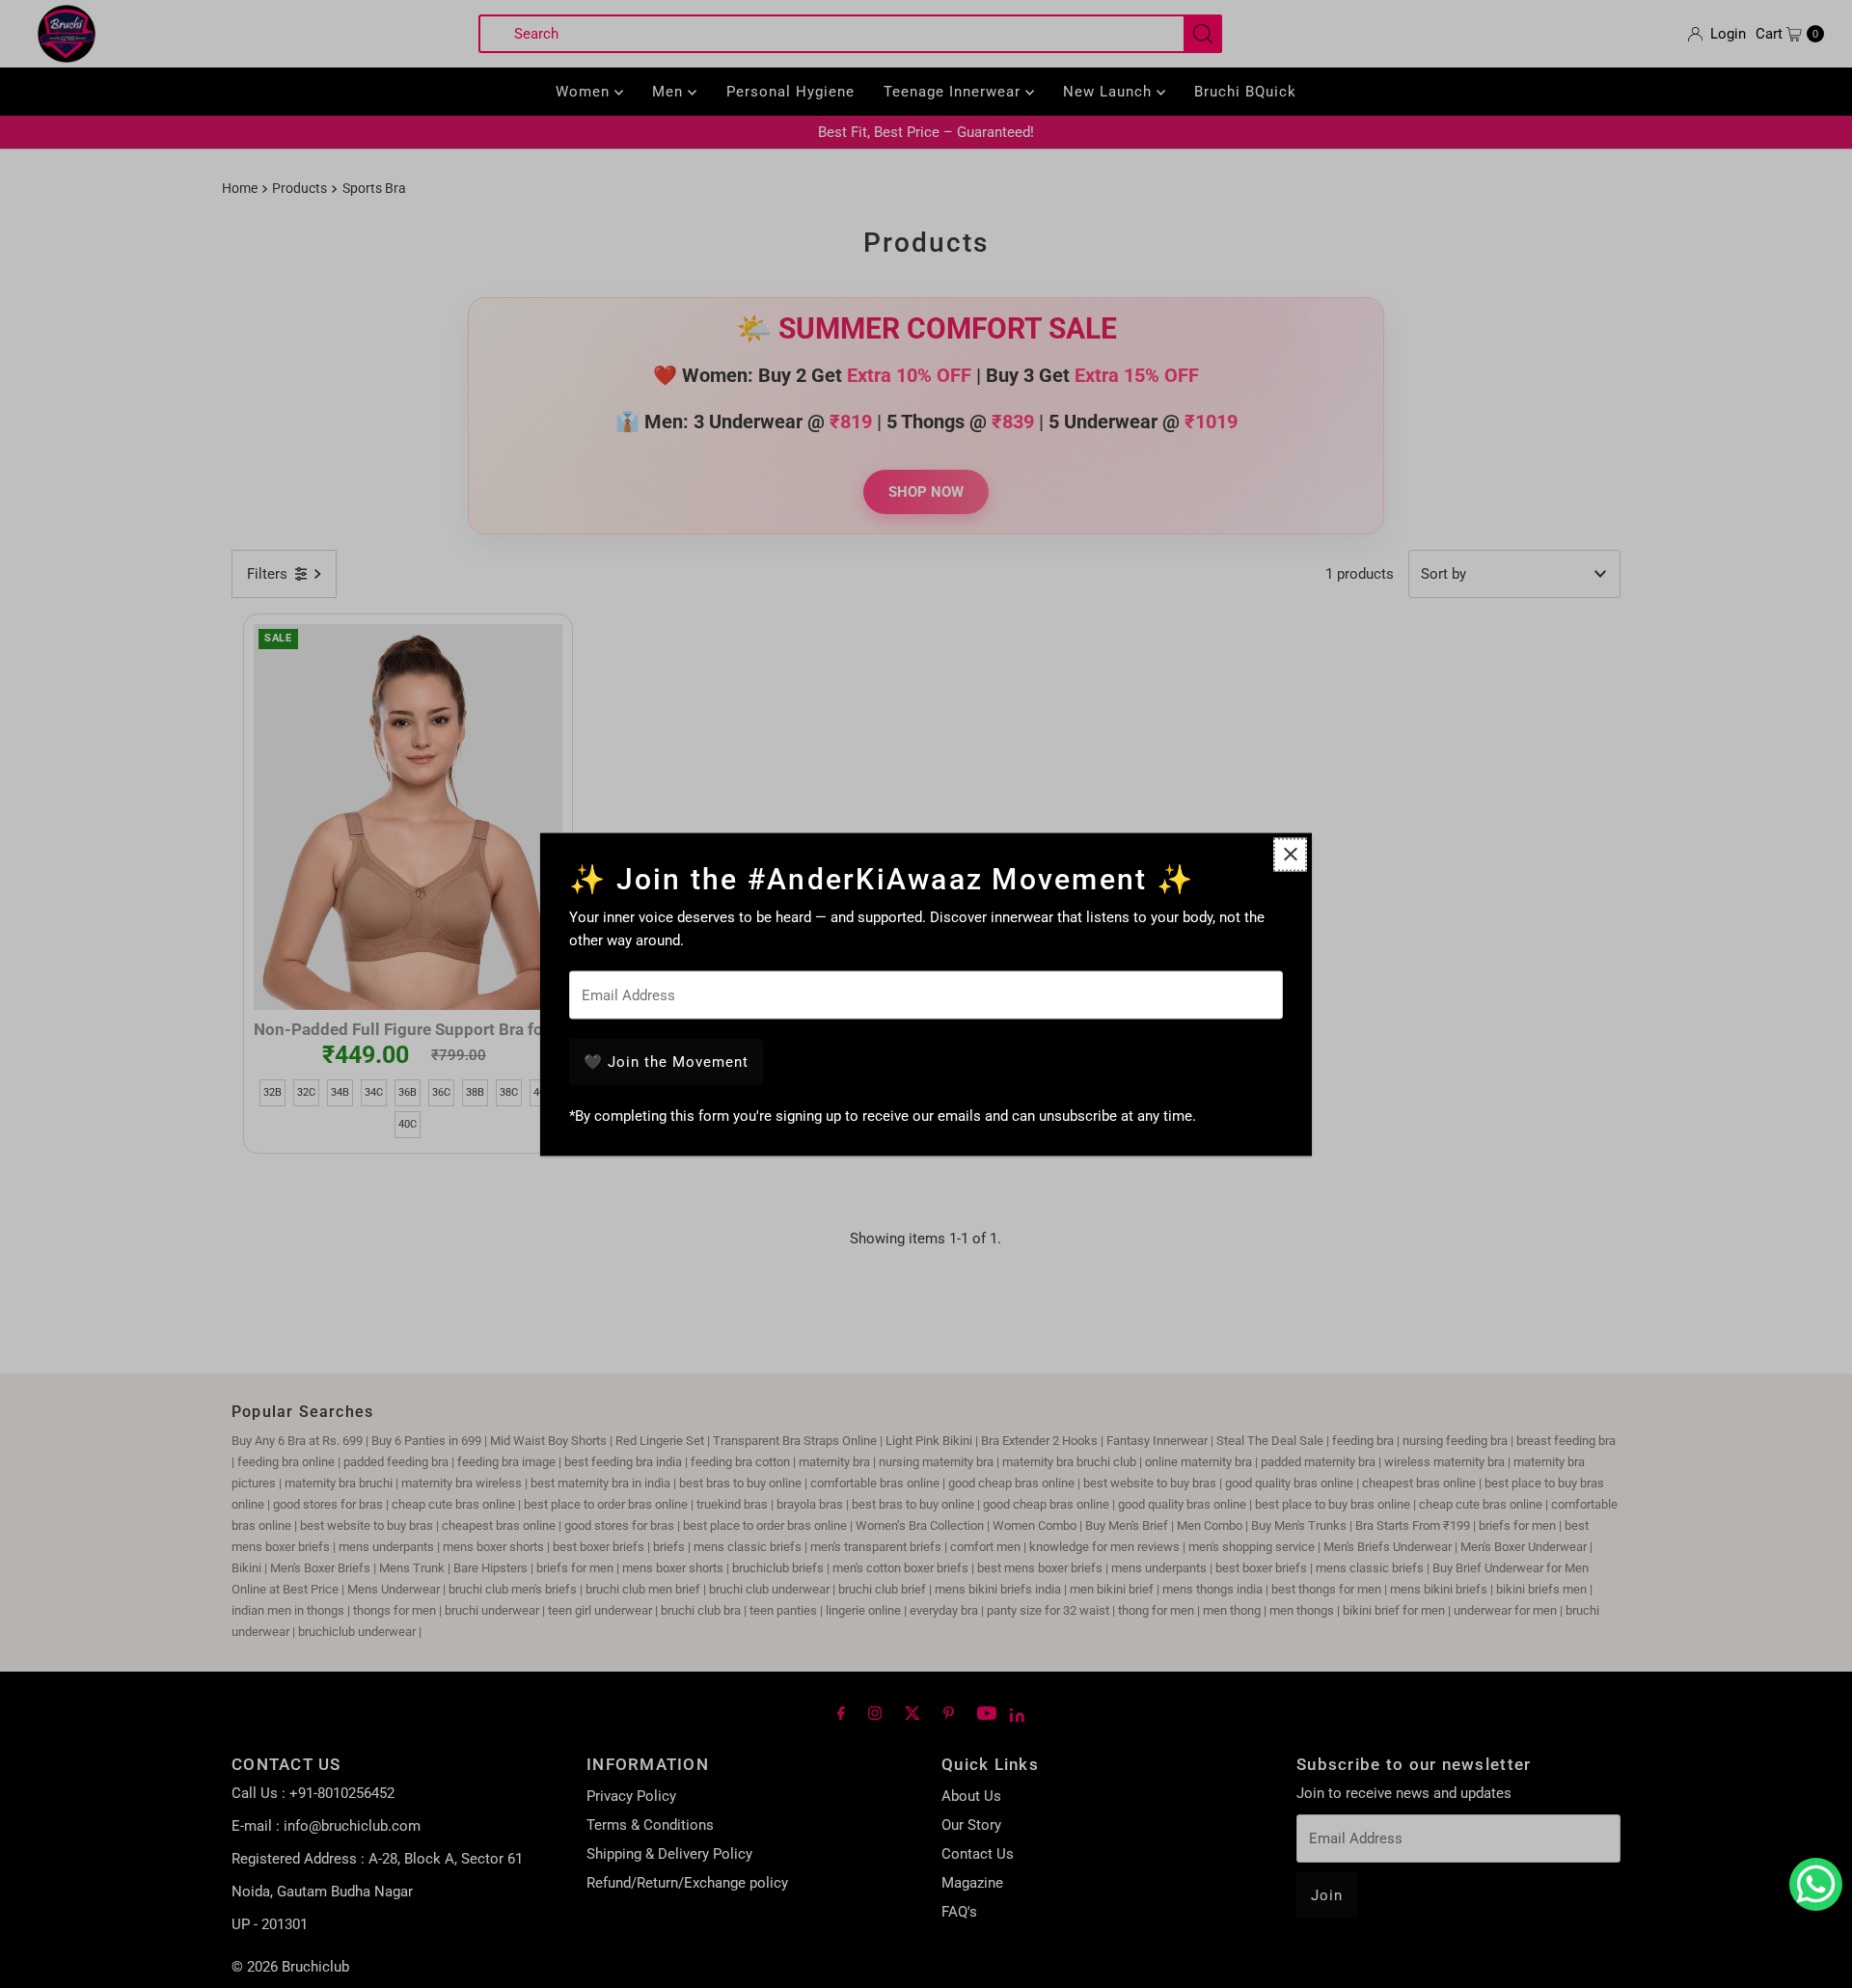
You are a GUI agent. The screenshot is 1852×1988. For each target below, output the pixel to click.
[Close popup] (1290, 854)
